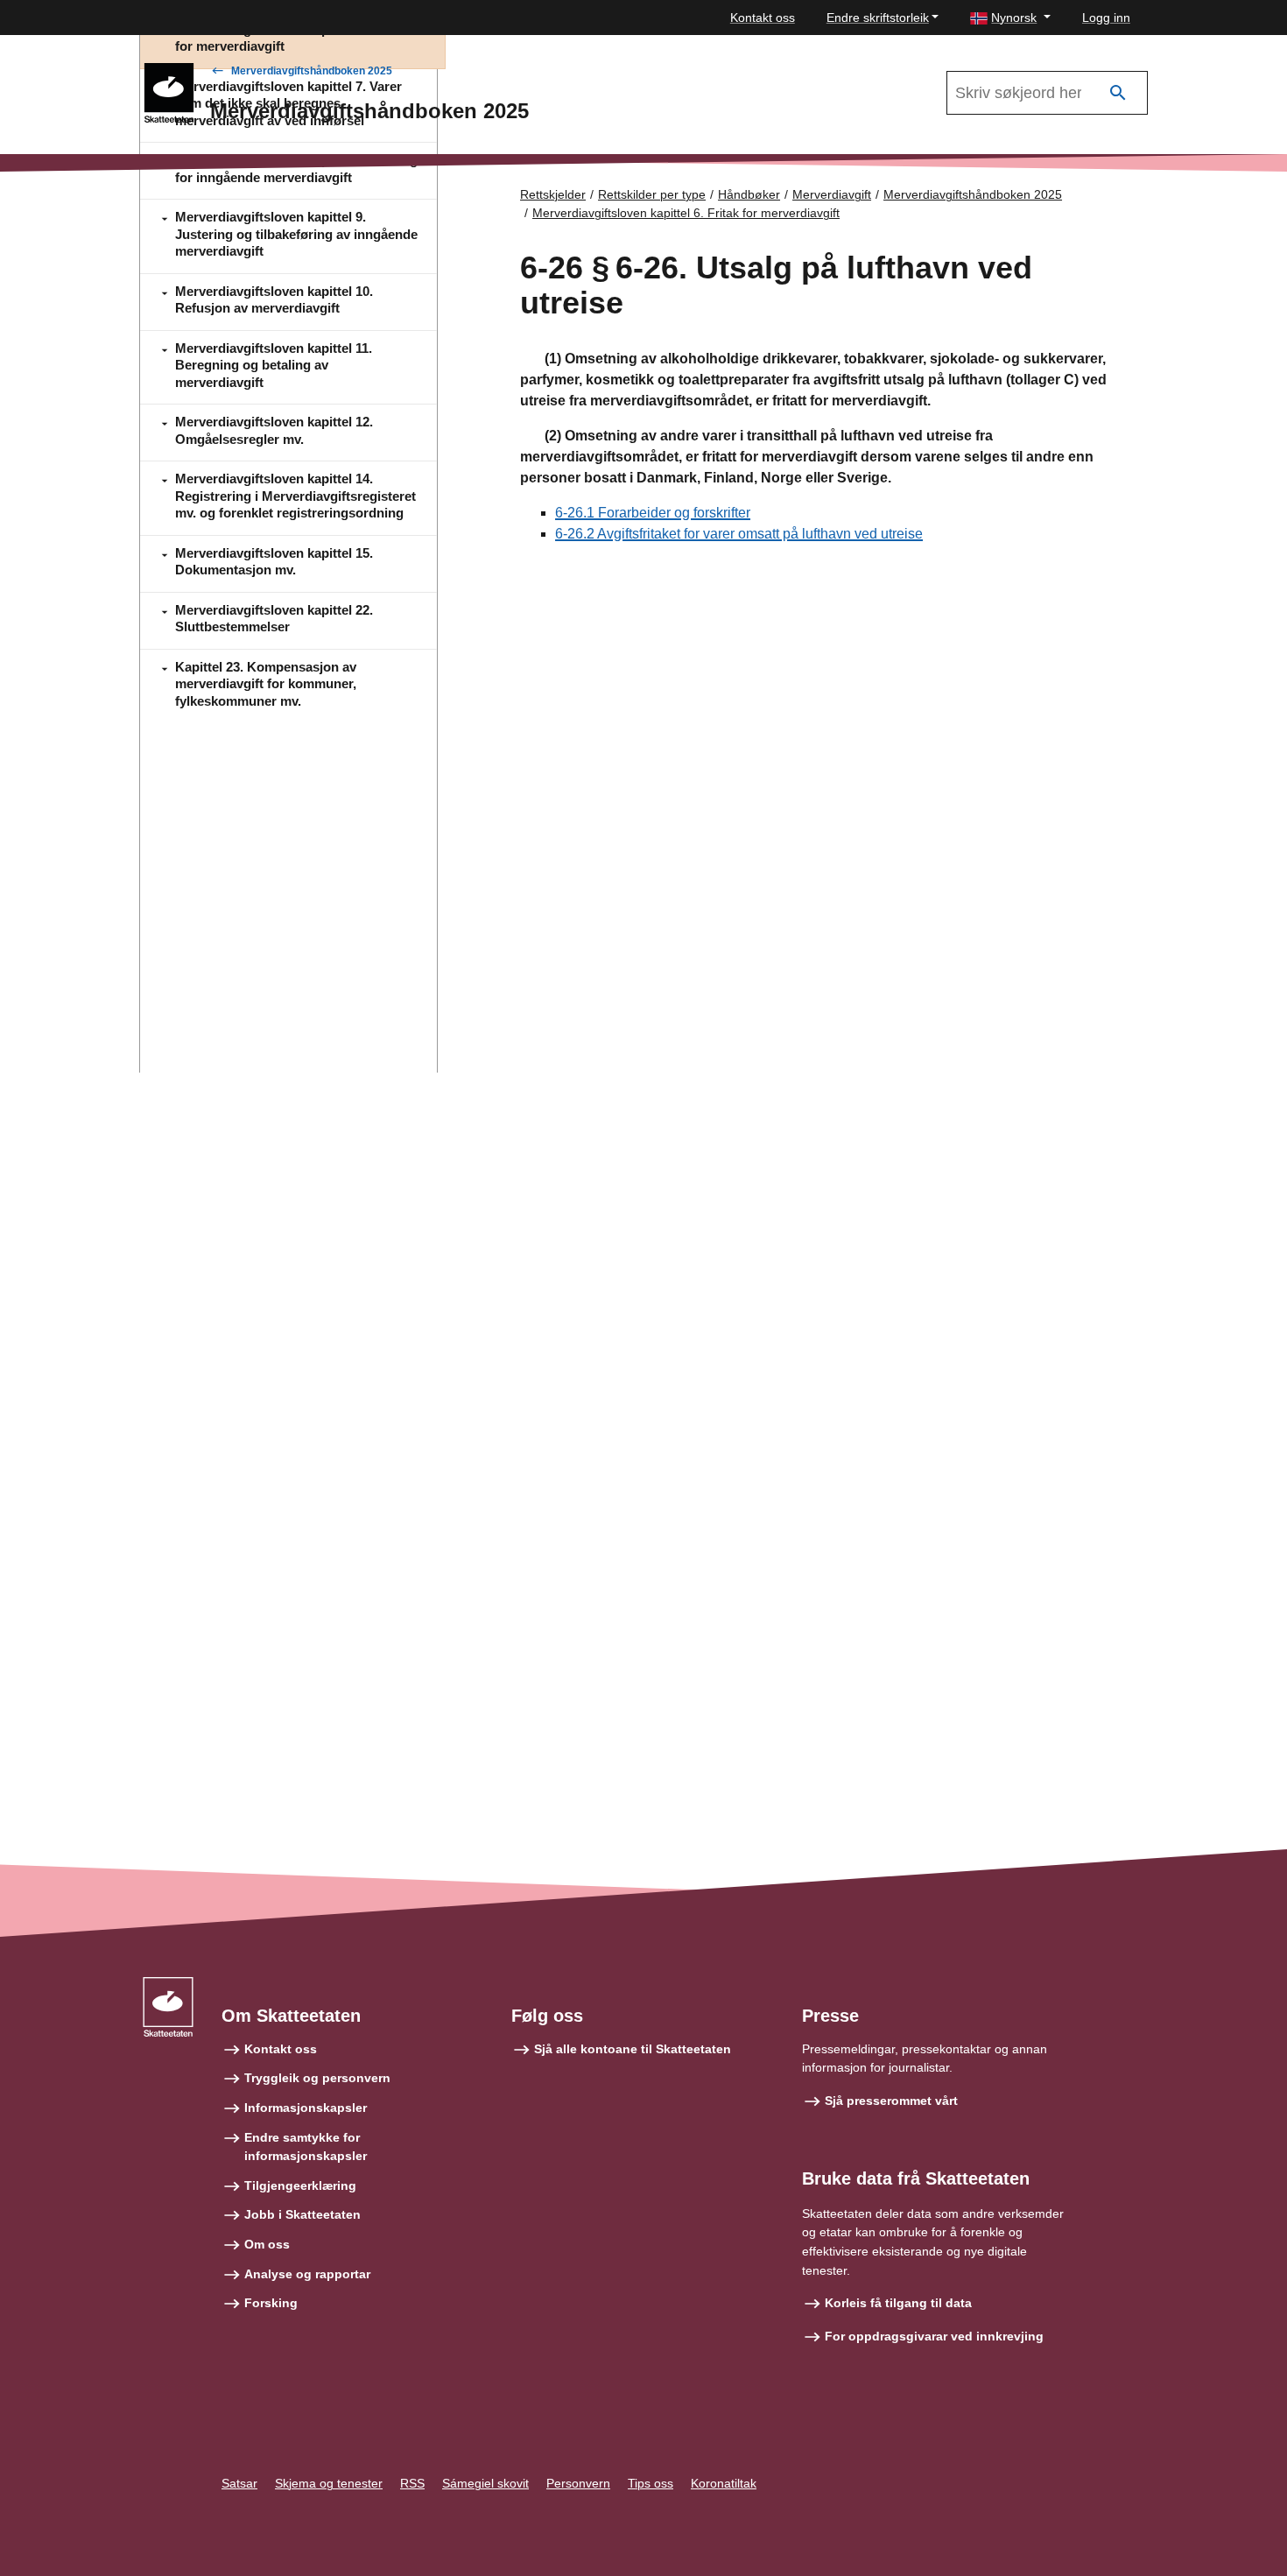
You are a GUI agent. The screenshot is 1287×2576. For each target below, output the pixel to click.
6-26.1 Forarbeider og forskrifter (653, 513)
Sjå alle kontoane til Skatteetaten (633, 2049)
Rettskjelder (553, 194)
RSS (412, 2483)
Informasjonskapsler (306, 2108)
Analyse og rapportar (307, 2274)
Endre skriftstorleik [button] (878, 18)
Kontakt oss (763, 18)
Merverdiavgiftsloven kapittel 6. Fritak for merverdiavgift (686, 213)
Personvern (578, 2483)
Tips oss (651, 2483)
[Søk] (1118, 93)
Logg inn (1106, 18)
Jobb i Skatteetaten (302, 2214)
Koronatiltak (724, 2483)
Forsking (271, 2303)
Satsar (239, 2483)
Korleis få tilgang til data (898, 2303)
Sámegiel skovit (485, 2483)
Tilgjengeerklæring (300, 2185)
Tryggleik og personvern (317, 2078)
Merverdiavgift (832, 194)
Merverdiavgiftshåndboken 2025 (312, 71)
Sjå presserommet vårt (891, 2101)
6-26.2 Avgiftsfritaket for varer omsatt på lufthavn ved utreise (739, 534)
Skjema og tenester (329, 2483)
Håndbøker (749, 194)
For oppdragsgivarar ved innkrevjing (934, 2336)
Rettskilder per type (652, 194)
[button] (1010, 18)
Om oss (267, 2244)
